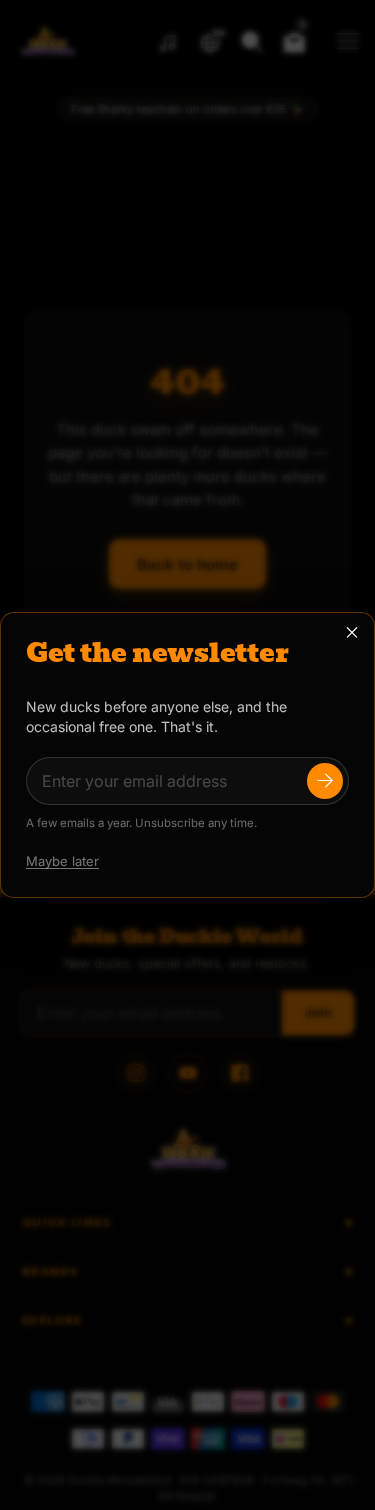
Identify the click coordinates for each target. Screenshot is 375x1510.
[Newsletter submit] (325, 781)
